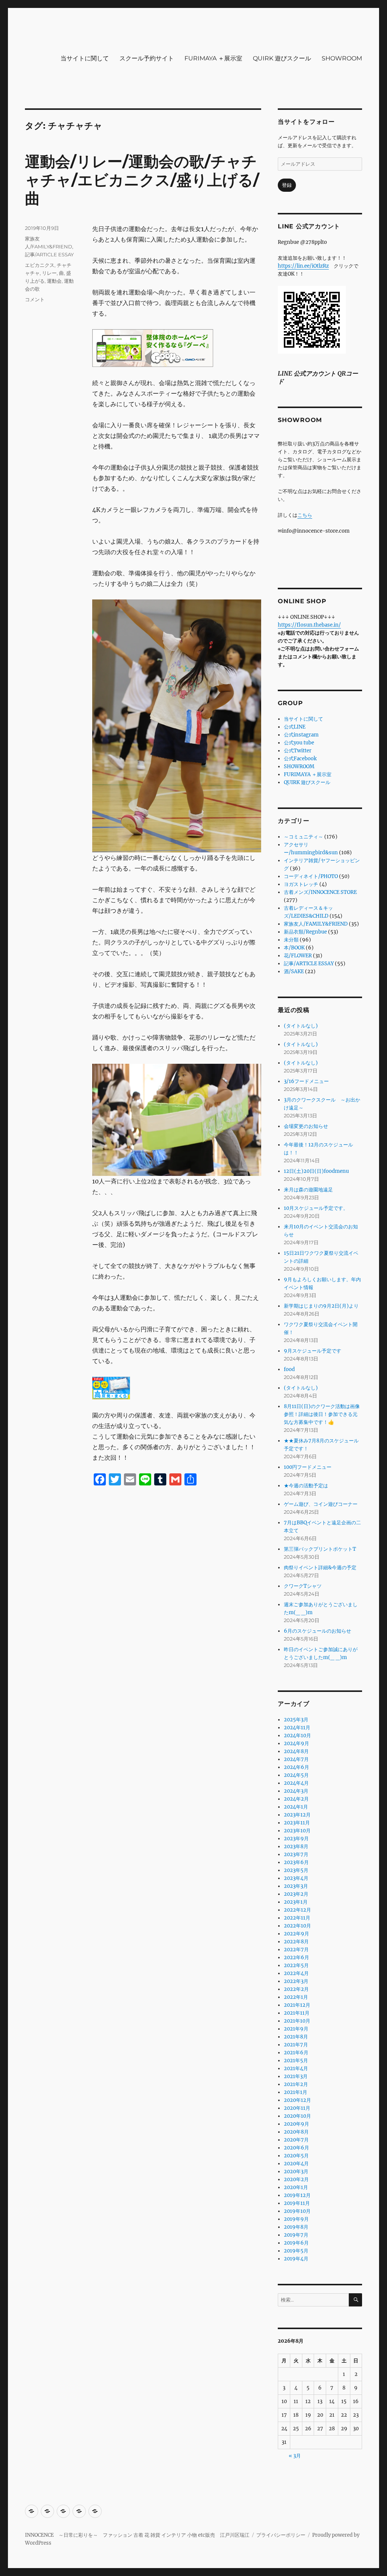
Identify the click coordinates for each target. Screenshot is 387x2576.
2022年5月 (296, 1965)
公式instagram (301, 735)
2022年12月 (297, 1910)
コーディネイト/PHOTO (311, 876)
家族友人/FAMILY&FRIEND (316, 924)
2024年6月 (296, 1767)
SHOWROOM (342, 58)
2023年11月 (297, 1823)
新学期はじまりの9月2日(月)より (321, 1306)
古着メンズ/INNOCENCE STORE (320, 892)
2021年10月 (297, 2021)
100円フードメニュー (308, 1467)
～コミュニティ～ (303, 837)
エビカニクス (40, 265)
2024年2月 (296, 1799)
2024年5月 (296, 1775)
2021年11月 (297, 2013)
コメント (35, 299)
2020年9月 (296, 2124)
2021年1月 (296, 2092)
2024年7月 (296, 1759)
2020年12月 (297, 2100)
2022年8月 (296, 1942)
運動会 (54, 281)
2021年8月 (296, 2037)
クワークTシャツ (303, 1586)
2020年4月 (296, 2164)
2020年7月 (296, 2140)
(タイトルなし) (301, 1026)
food (289, 1369)
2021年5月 (296, 2061)
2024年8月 (296, 1751)
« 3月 (295, 2456)
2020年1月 (296, 2187)
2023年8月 (296, 1846)
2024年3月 (296, 1791)
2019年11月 (297, 2203)
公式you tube (299, 743)
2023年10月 (297, 1831)
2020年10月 (297, 2116)
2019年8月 (296, 2227)
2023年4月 (296, 1878)
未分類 (291, 940)
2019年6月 (296, 2243)
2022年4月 (296, 1973)
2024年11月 (297, 1728)
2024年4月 (296, 1783)
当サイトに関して (85, 58)
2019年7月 (296, 2235)
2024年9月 (296, 1743)
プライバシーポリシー (281, 2535)
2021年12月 (297, 2005)
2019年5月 (296, 2251)
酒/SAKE (294, 971)
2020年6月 (296, 2148)
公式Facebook (300, 759)
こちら (305, 515)
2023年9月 (296, 1839)
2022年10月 (297, 1926)
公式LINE (295, 727)
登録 (287, 185)
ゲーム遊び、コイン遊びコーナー (321, 1504)
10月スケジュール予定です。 (316, 1208)
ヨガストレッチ (301, 884)
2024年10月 (297, 1736)
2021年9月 (296, 2029)
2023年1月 (296, 1902)
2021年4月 (296, 2068)
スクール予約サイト (147, 58)
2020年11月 (297, 2108)
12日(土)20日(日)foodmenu (316, 1171)
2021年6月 (296, 2053)
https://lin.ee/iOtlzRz (303, 266)
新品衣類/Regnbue (305, 932)
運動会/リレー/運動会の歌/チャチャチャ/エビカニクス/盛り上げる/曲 (142, 180)
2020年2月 (296, 2179)
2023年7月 (296, 1854)
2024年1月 (296, 1807)
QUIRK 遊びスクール (282, 58)
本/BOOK (294, 948)
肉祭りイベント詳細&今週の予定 (320, 1568)
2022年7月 (296, 1950)
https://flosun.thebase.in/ (309, 625)
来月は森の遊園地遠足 (308, 1190)
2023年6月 (296, 1862)
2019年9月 (296, 2219)
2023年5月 (296, 1870)
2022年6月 (296, 1957)
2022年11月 (297, 1918)
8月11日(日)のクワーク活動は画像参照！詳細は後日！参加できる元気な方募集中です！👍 (322, 1414)
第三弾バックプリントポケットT (320, 1549)
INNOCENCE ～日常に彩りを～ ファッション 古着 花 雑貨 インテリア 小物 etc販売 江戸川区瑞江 (137, 2535)
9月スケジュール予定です (313, 1351)
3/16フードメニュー (306, 1081)
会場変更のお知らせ (306, 1126)
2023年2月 (296, 1894)
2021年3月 (296, 2076)
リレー (49, 273)
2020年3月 (296, 2172)
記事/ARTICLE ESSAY (49, 254)
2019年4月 (296, 2259)
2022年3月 (296, 1981)
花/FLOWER (298, 956)
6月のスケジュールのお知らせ (317, 1631)
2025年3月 (296, 1720)
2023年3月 (296, 1886)
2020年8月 (296, 2132)
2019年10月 (297, 2211)
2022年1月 (296, 1997)
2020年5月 (296, 2156)
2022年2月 (296, 1989)
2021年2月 (296, 2084)
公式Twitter (298, 751)
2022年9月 (296, 1934)
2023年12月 (297, 1815)
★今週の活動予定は (306, 1486)
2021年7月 (296, 2045)
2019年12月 (297, 2195)
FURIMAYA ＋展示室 (213, 58)
